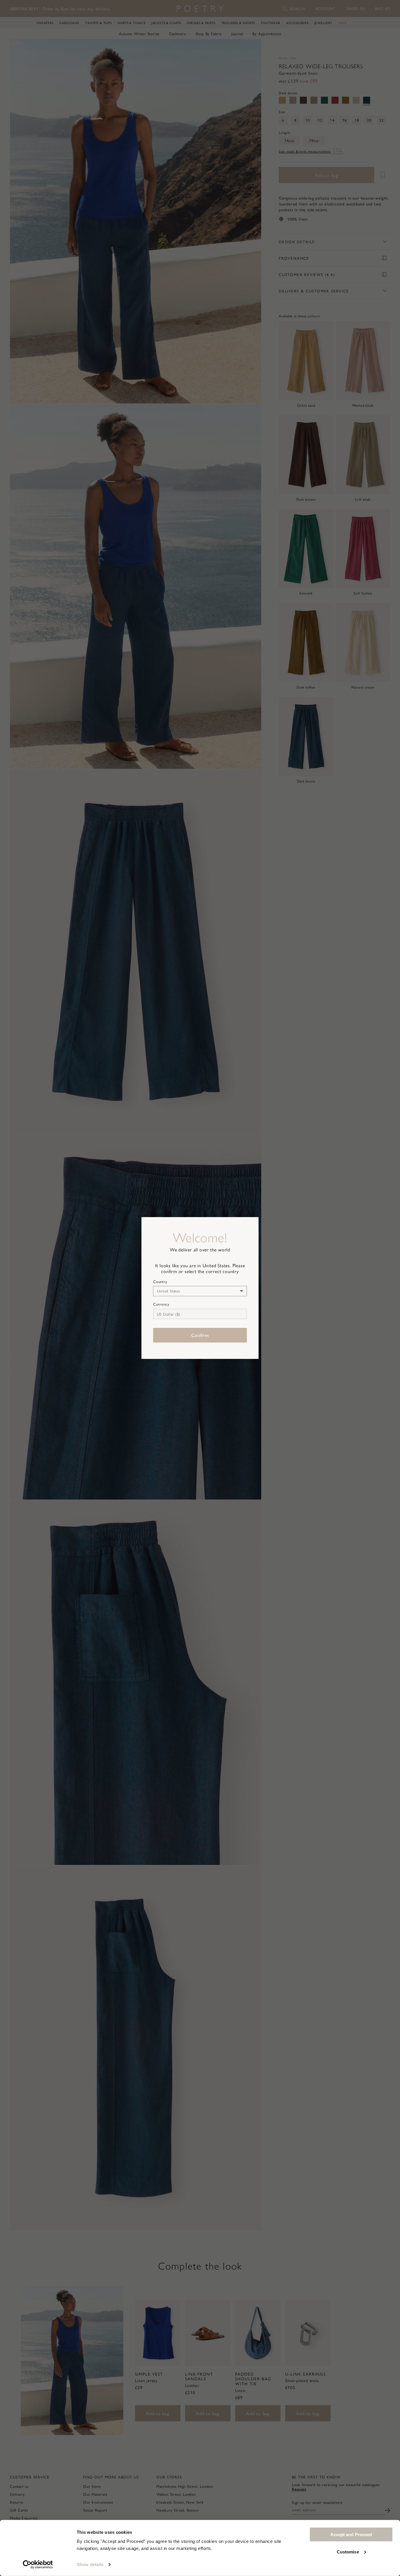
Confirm (200, 1335)
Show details (90, 2564)
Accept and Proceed (351, 2535)
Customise (348, 2552)
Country (160, 1282)
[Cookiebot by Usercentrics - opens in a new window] (38, 2565)
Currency (161, 1304)
